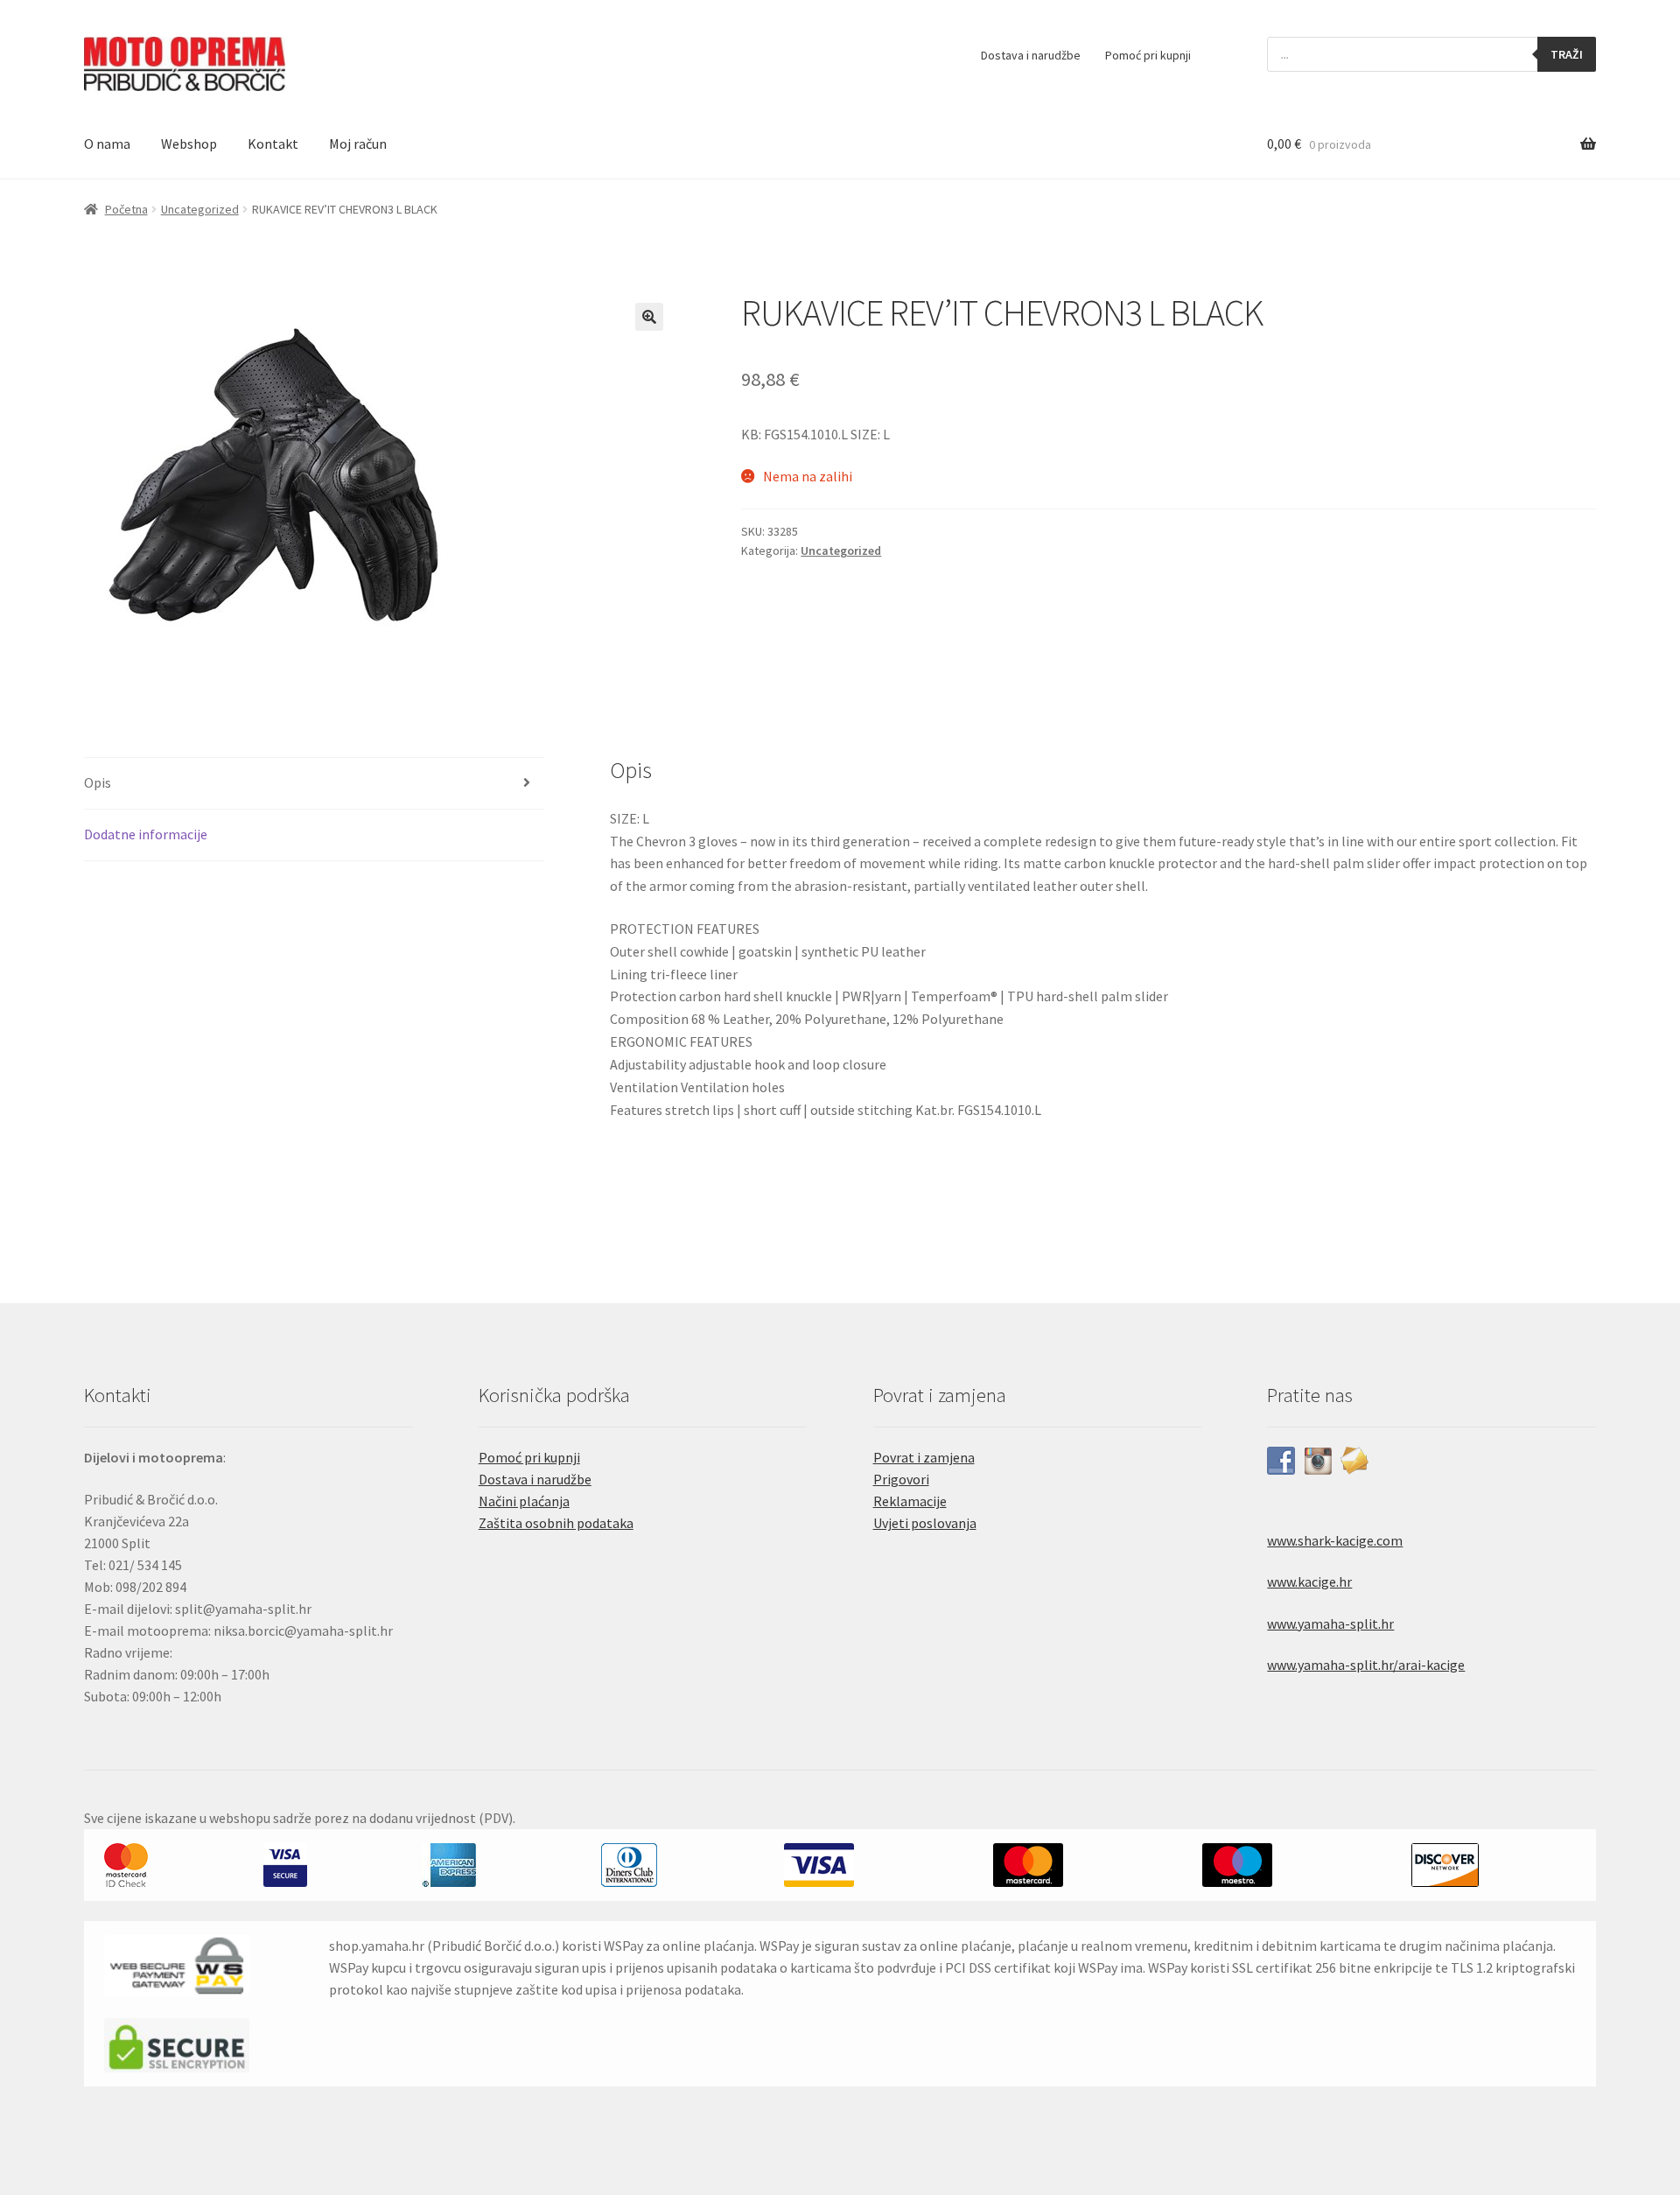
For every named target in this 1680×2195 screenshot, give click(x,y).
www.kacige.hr (1309, 1581)
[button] (649, 317)
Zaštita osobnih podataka (556, 1523)
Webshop (189, 144)
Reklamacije (910, 1501)
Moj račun (358, 144)
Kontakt (273, 144)
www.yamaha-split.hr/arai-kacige (1366, 1665)
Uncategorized (200, 209)
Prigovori (901, 1479)
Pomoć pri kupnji (1148, 55)
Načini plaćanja (524, 1501)
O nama (107, 144)
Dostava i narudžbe (1031, 55)
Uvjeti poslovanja (925, 1523)
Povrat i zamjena (924, 1457)
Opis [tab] (98, 782)
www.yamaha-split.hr (1330, 1623)
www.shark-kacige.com (1335, 1540)
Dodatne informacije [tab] (146, 834)
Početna (126, 209)
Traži (1567, 54)
